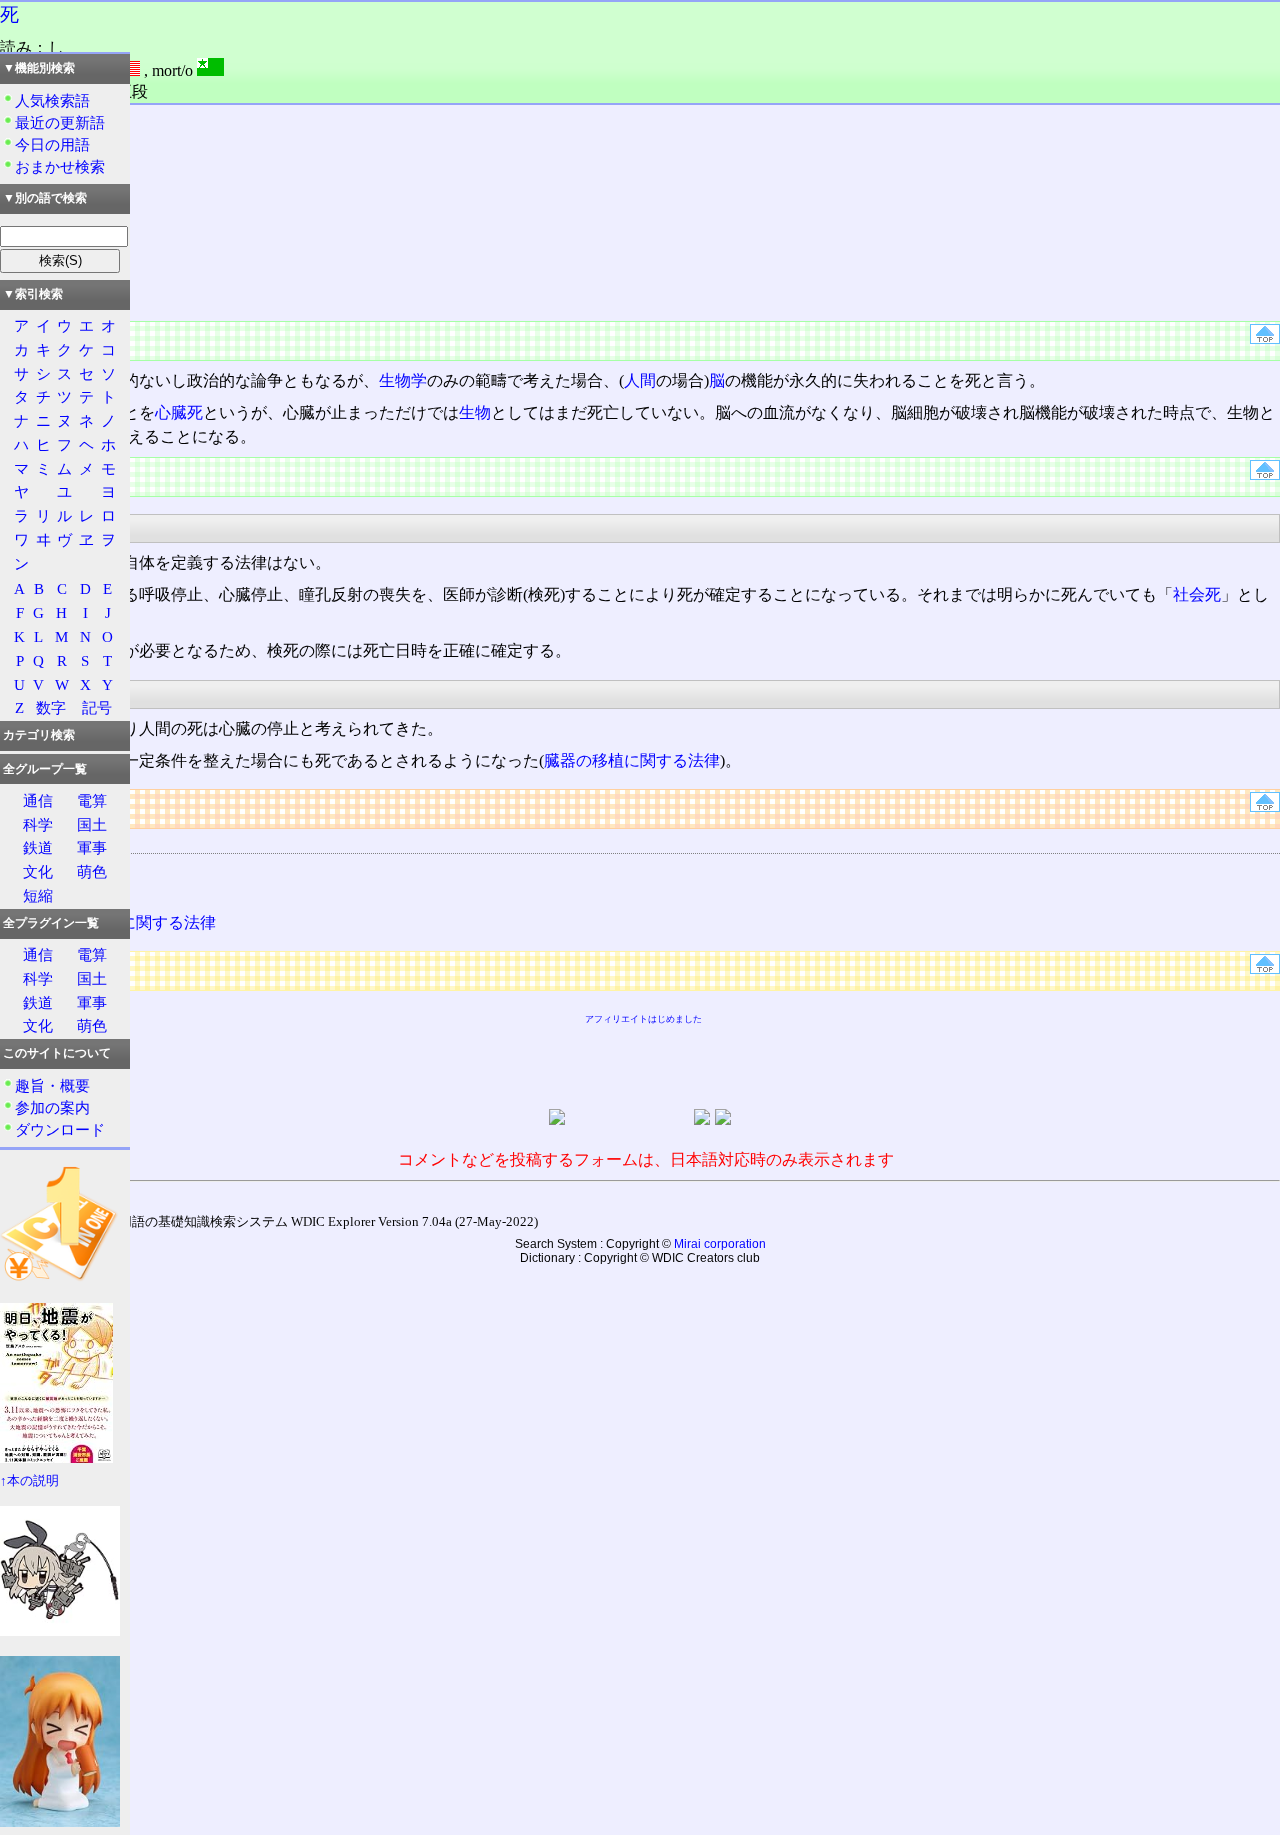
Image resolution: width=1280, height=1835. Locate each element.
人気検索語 (52, 100)
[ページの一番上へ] (1265, 338)
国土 (92, 824)
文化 (38, 871)
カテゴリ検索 (39, 735)
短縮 (38, 895)
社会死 (1197, 594)
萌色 (92, 871)
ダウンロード (60, 1129)
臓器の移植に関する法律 (632, 760)
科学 (38, 824)
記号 (97, 707)
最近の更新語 (60, 122)
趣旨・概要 (52, 1085)
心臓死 (179, 412)
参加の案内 (52, 1107)
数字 (51, 707)
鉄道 (38, 847)
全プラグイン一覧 (51, 923)
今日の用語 (52, 144)
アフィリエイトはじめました (643, 1019)
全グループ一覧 (45, 769)
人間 (640, 380)
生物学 (403, 380)
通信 (38, 800)
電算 (92, 800)
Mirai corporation (720, 1244)
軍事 (92, 847)
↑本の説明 (29, 1481)
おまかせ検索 (60, 166)
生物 (475, 412)
